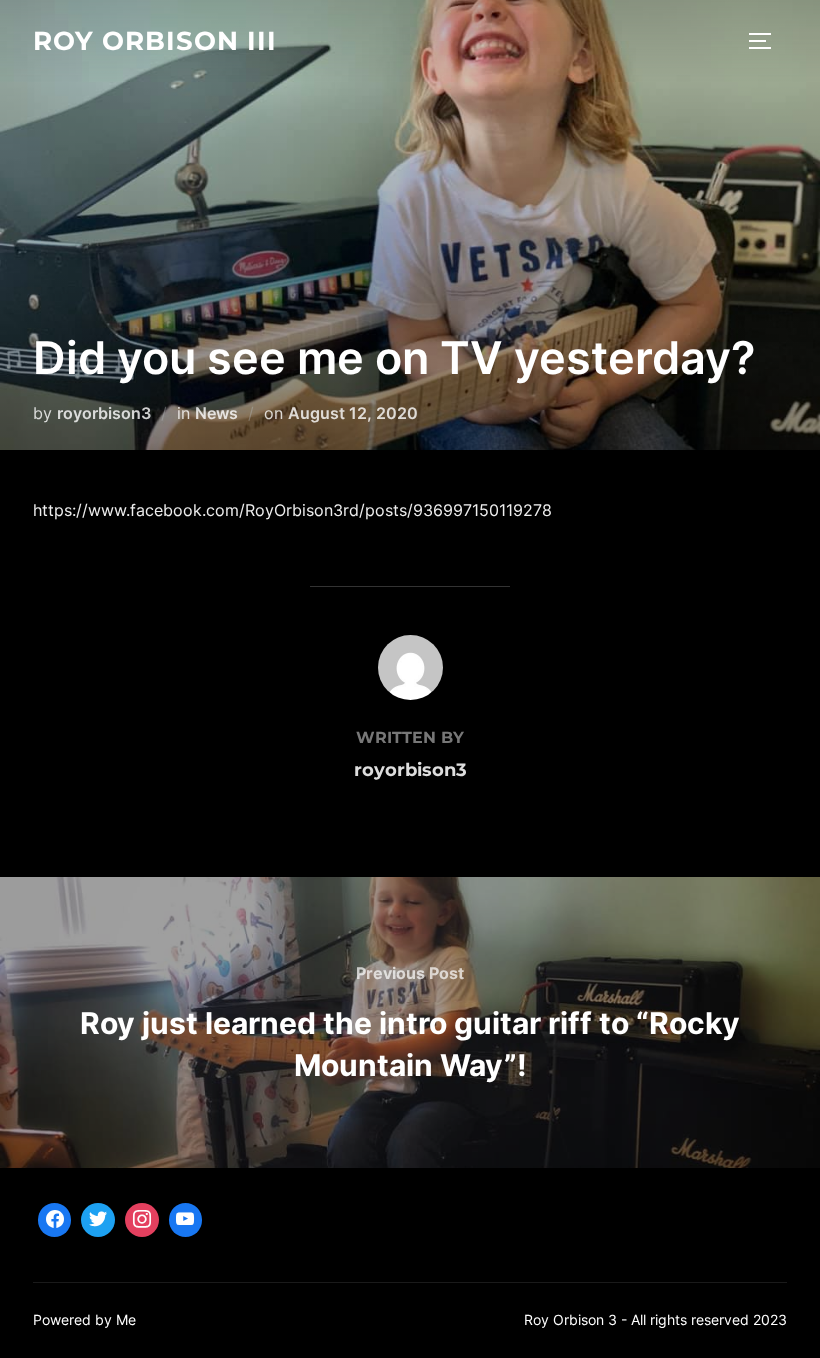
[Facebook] (55, 1220)
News (216, 413)
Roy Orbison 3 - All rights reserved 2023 (655, 1319)
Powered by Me (84, 1319)
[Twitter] (98, 1220)
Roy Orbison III (155, 41)
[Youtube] (186, 1220)
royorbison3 (104, 413)
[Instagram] (142, 1220)
